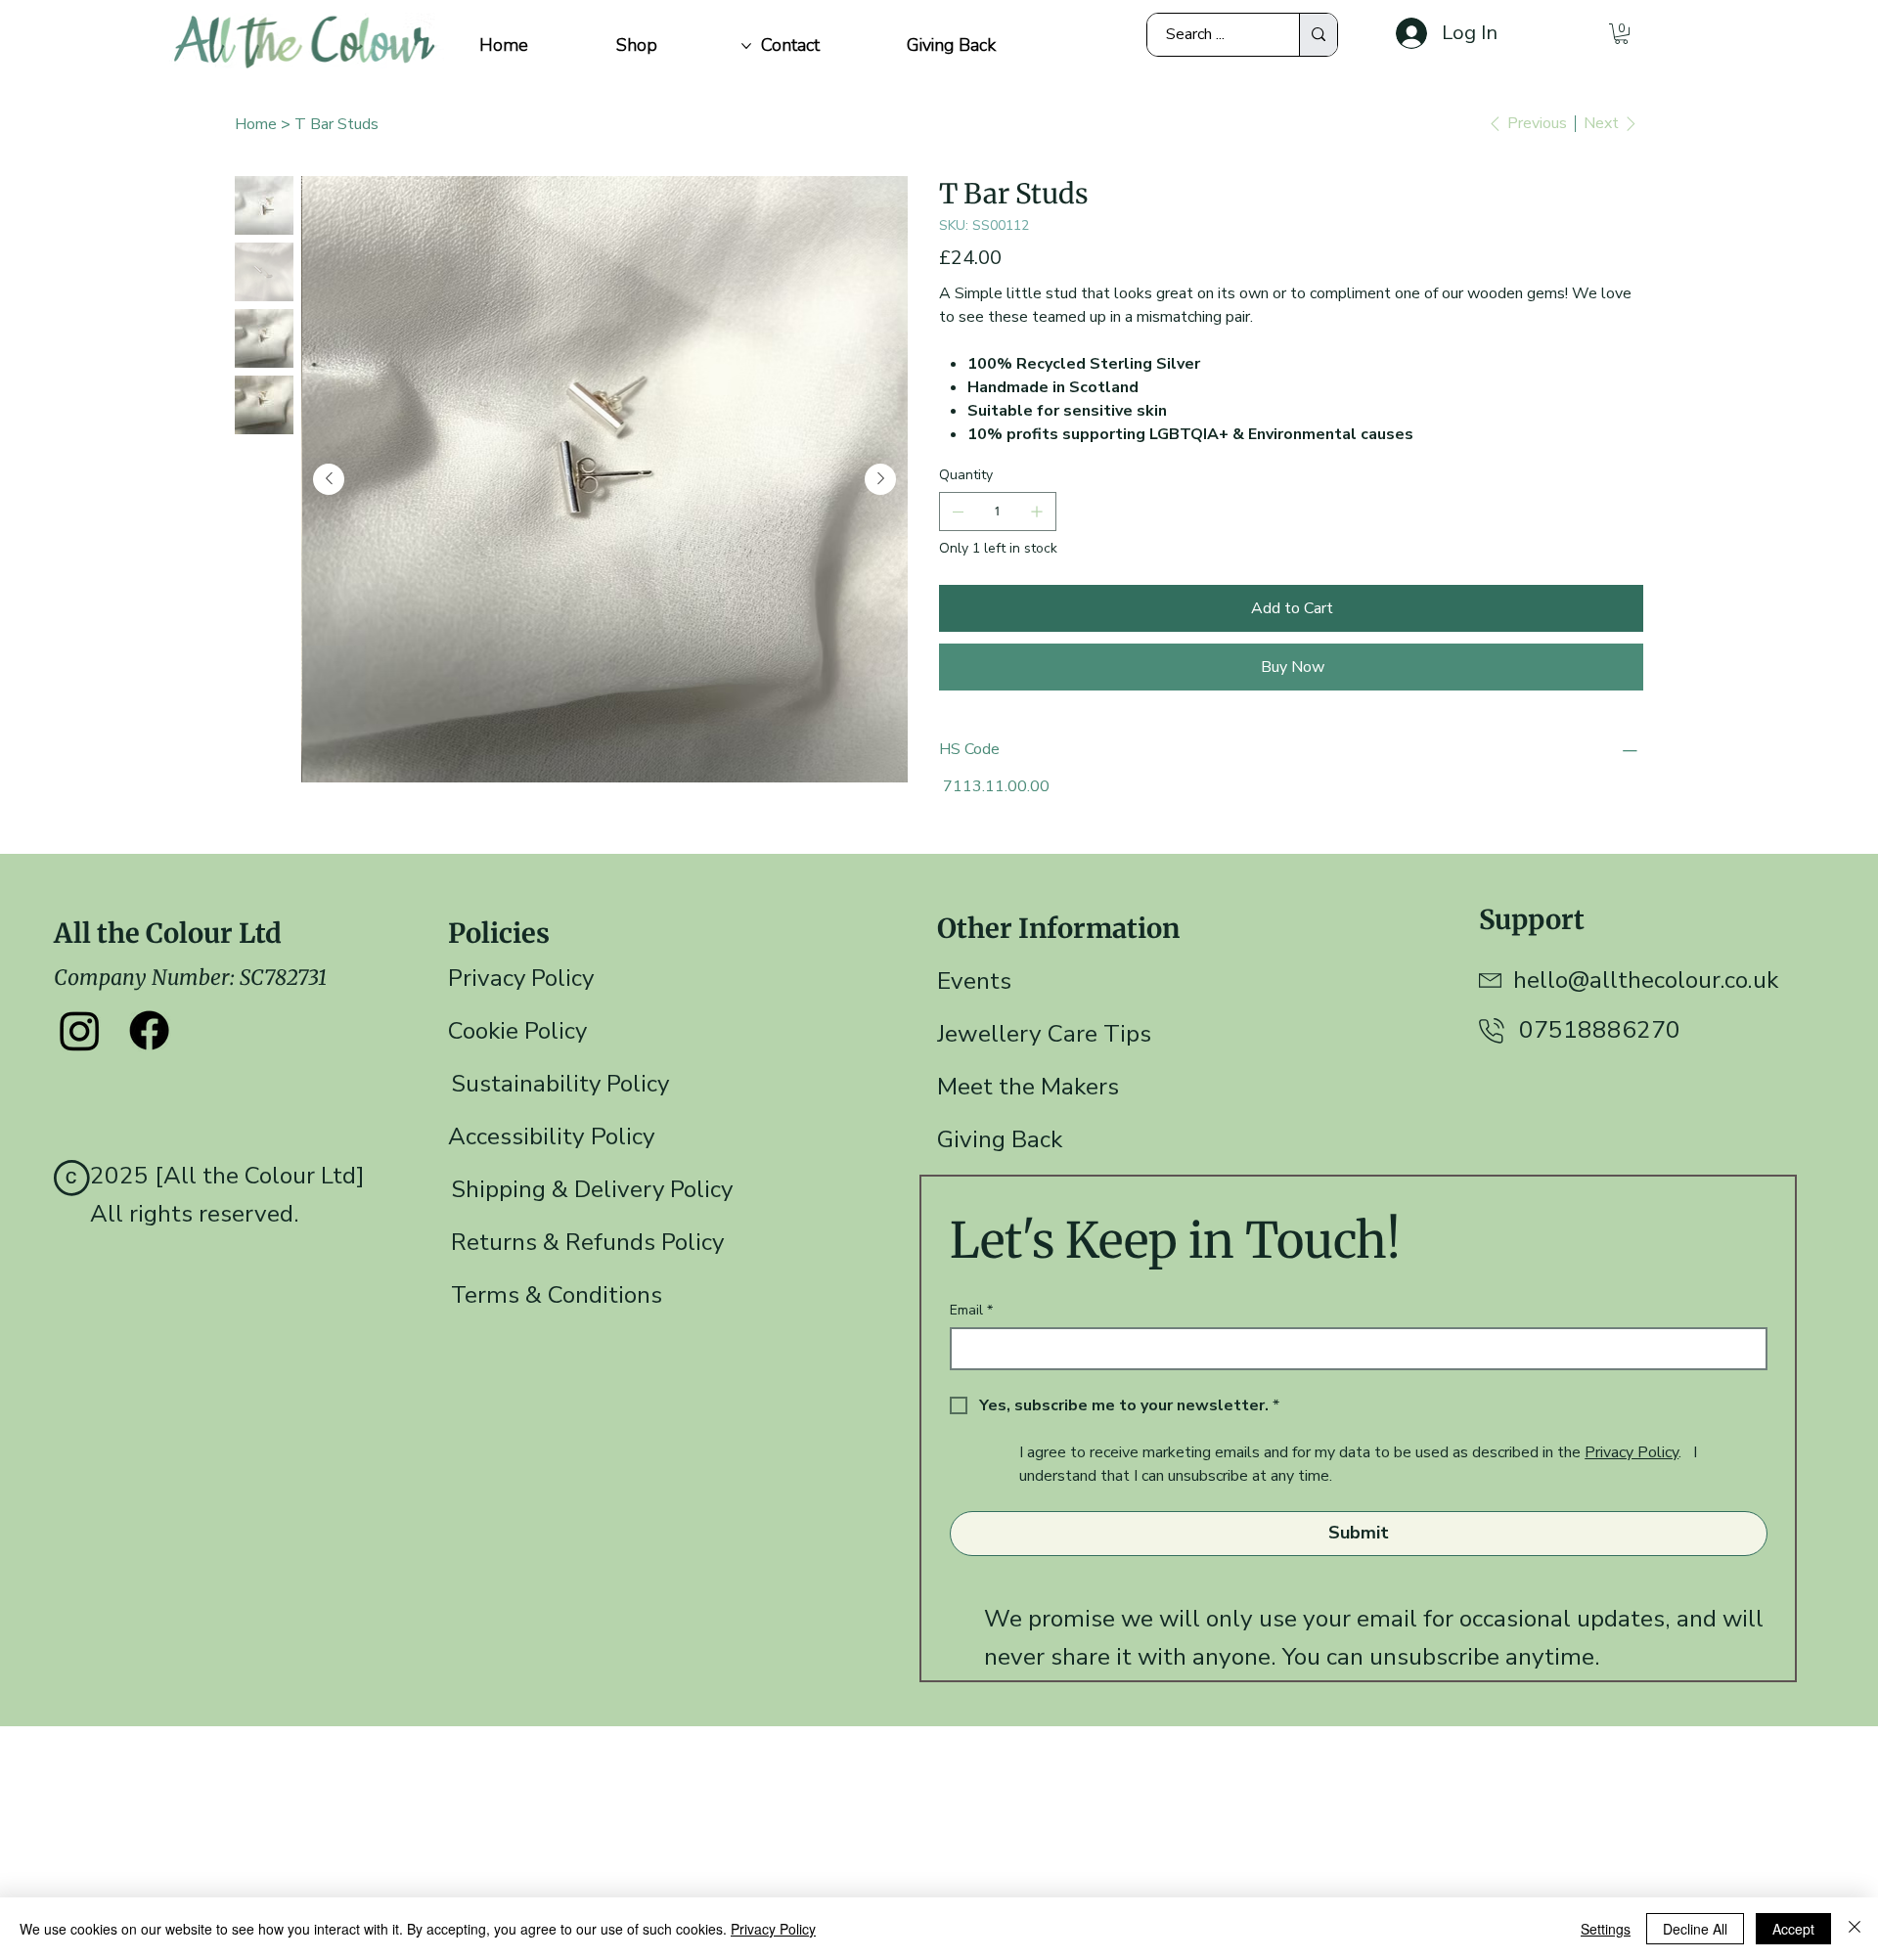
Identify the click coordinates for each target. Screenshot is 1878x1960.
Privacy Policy (521, 978)
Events (974, 981)
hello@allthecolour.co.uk (1646, 980)
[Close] (1855, 1929)
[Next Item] (880, 479)
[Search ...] (1318, 35)
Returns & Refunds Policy (587, 1242)
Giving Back (1000, 1139)
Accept (1793, 1929)
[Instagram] (80, 1030)
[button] (1621, 34)
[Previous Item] (329, 479)
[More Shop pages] (746, 46)
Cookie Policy (517, 1031)
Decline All (1695, 1929)
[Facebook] (149, 1030)
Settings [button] (1606, 1929)
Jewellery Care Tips (1044, 1034)
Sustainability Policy (560, 1084)
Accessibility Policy (552, 1136)
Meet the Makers (1028, 1087)
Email (971, 1310)
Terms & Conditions (557, 1295)
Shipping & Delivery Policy (592, 1189)
